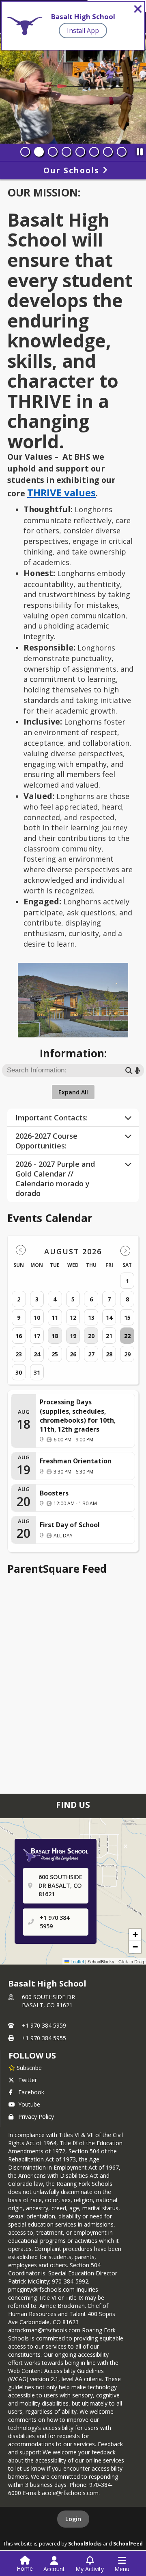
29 (127, 1354)
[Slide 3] (53, 152)
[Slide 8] (122, 152)
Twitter (28, 2080)
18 (55, 1336)
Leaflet (77, 1961)
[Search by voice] (137, 1070)
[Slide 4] (67, 152)
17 (37, 1336)
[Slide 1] (25, 152)
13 (91, 1317)
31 (37, 1372)
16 (19, 1336)
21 (109, 1336)
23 (19, 1354)
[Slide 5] (80, 152)
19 (73, 1336)
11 (55, 1317)
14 (109, 1317)
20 (91, 1336)
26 (73, 1354)
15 (127, 1317)
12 (73, 1317)
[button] (135, 1935)
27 (91, 1354)
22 (127, 1336)
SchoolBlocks (85, 2543)
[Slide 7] (108, 152)
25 (55, 1354)
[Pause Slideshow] (140, 150)
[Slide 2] (39, 152)
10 (37, 1317)
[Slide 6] (94, 152)
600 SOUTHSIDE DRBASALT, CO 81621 (48, 2001)
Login (73, 2519)
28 (109, 1354)
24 (37, 1354)
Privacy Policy (36, 2116)
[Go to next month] (125, 1250)
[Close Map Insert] (126, 1847)
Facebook (31, 2092)
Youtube (29, 2104)
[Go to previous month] (21, 1250)
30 (19, 1372)
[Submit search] (129, 1070)
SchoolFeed (128, 2543)
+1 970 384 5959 (44, 2025)
